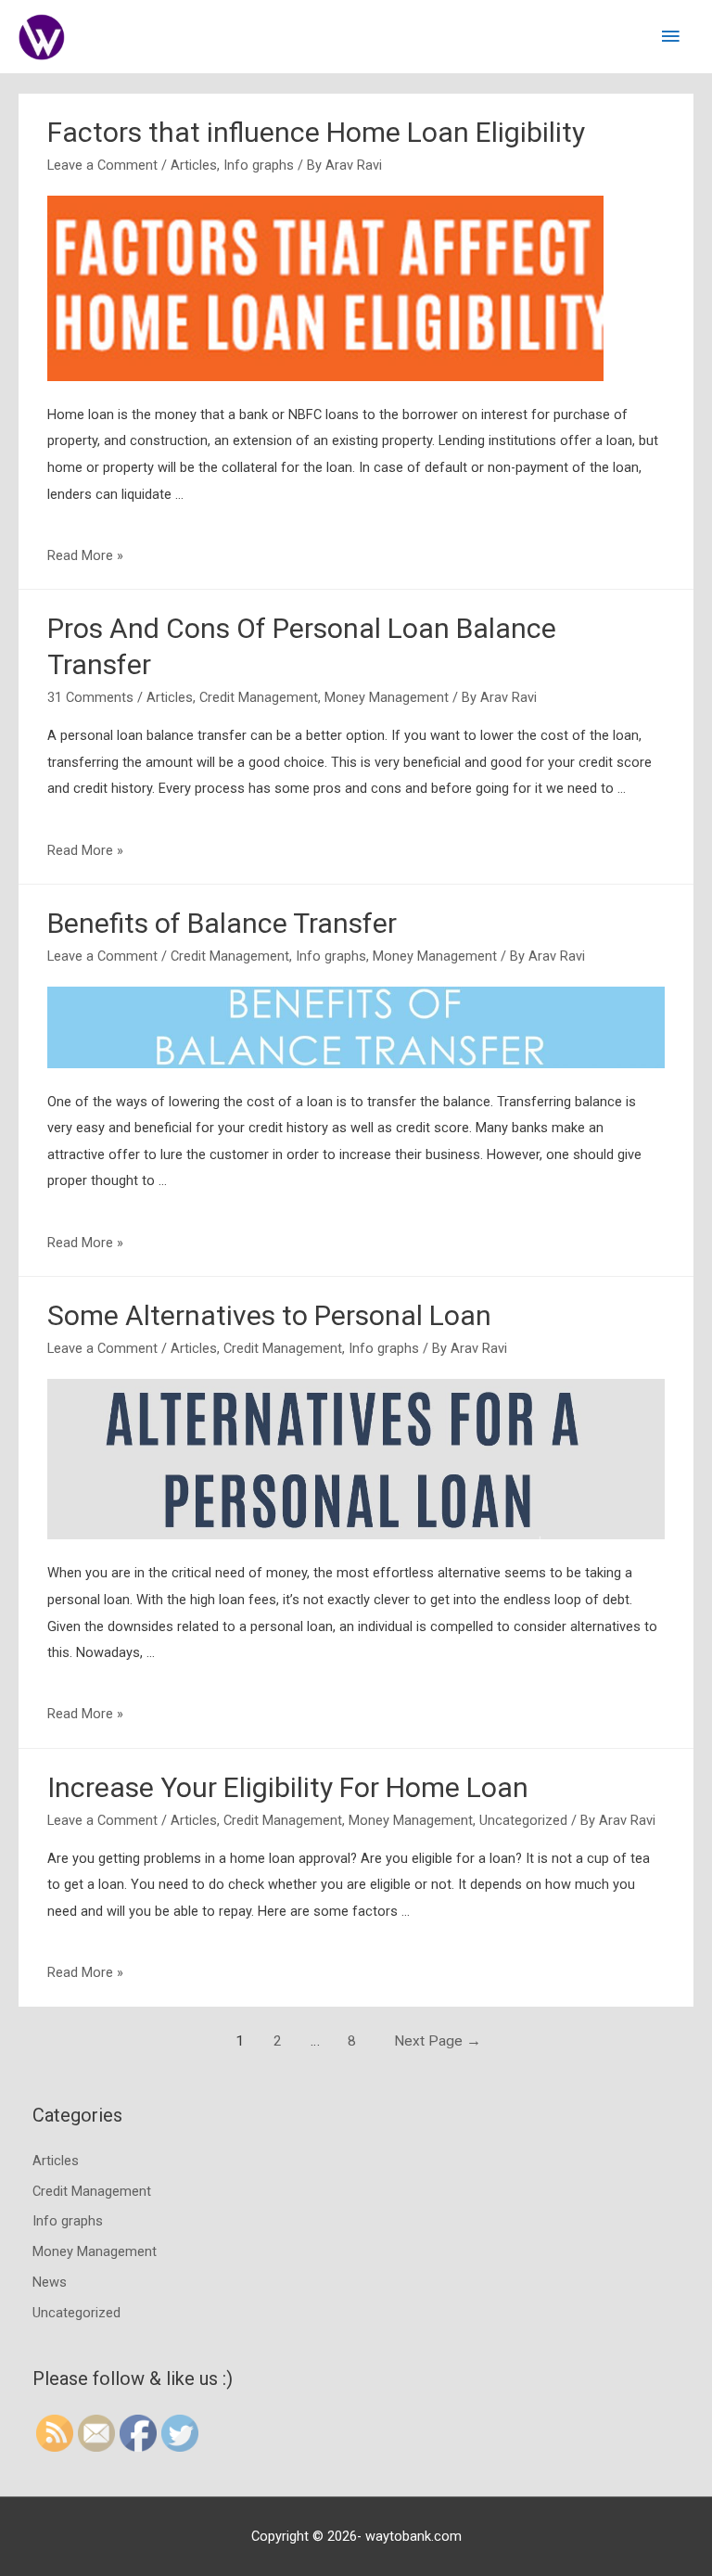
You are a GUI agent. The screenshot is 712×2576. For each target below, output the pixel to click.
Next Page (438, 2041)
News (50, 2282)
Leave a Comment (102, 165)
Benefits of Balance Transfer (222, 923)
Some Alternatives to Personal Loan (269, 1315)
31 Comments (90, 697)
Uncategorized (523, 1820)
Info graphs (259, 165)
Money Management (387, 697)
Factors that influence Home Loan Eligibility (316, 132)
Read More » (85, 555)
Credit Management (259, 697)
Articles (194, 165)
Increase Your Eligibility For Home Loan (288, 1787)
